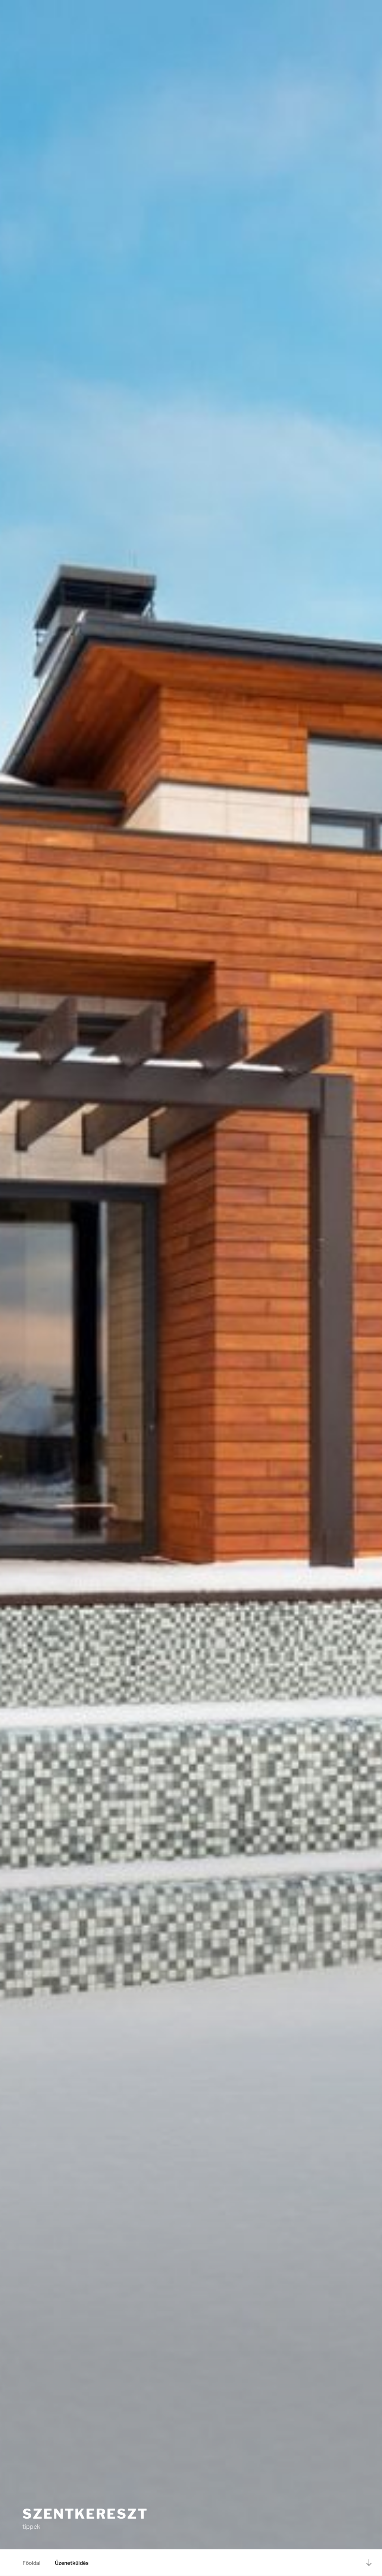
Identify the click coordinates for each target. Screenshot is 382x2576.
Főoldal (32, 2563)
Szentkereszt (85, 2514)
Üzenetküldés (72, 2563)
